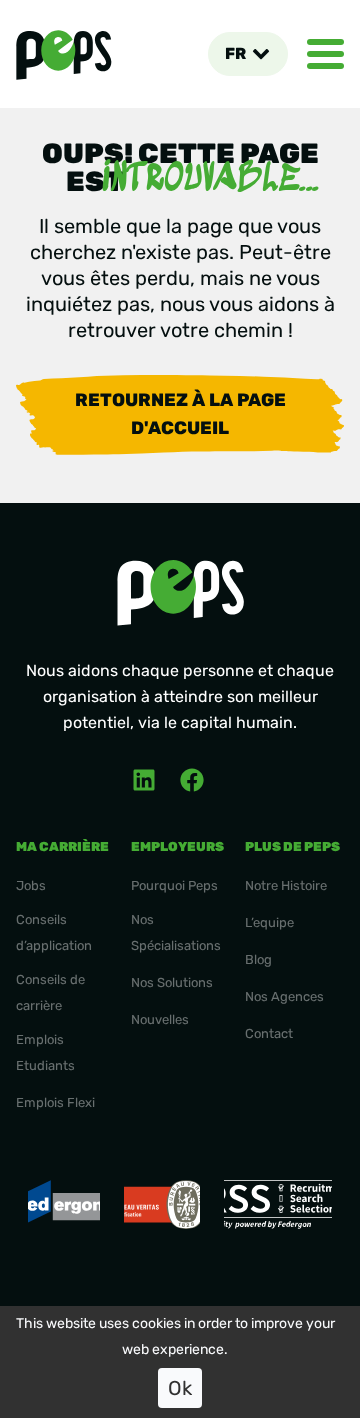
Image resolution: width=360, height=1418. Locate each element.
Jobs (31, 885)
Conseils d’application (54, 932)
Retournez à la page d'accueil (180, 414)
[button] (247, 54)
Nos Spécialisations (176, 932)
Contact (269, 1033)
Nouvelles (160, 1019)
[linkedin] (144, 780)
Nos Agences (284, 996)
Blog (258, 959)
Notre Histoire (286, 885)
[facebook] (192, 780)
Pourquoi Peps (174, 885)
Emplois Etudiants (45, 1052)
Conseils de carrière (50, 992)
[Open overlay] (325, 54)
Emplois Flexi (55, 1102)
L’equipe (269, 922)
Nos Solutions (172, 982)
